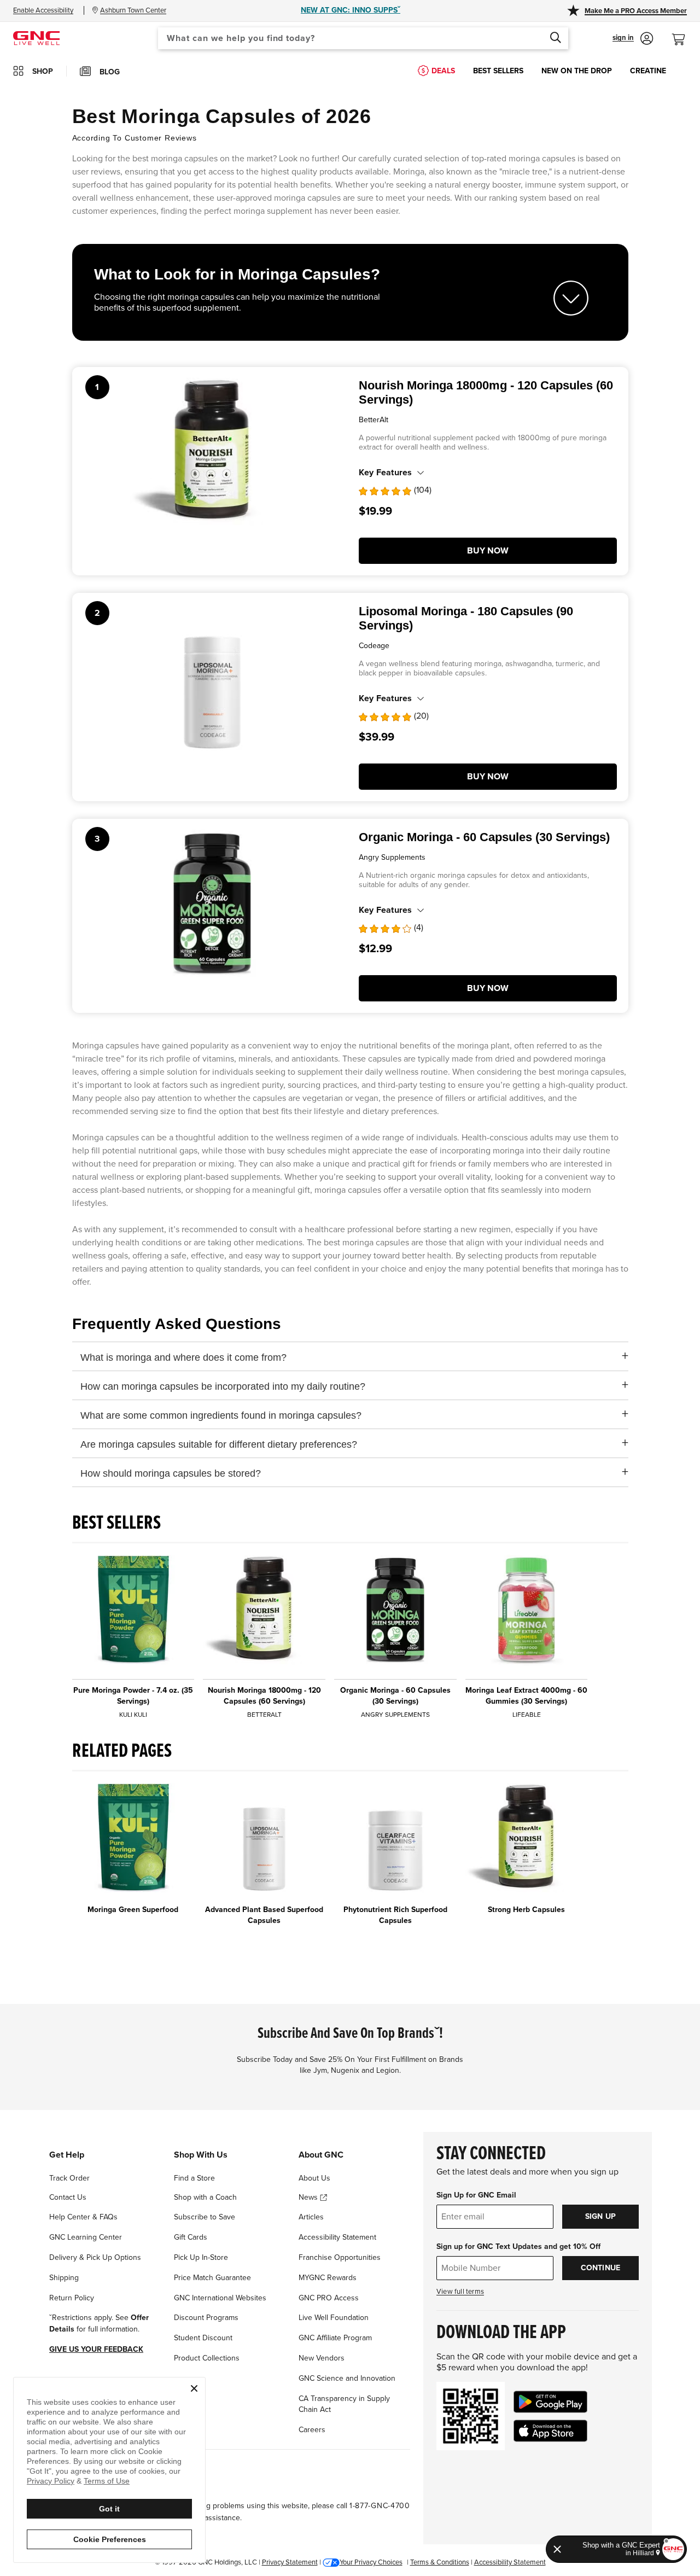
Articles (311, 2217)
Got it (109, 2509)
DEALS (443, 71)
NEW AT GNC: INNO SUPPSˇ (351, 10)
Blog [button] (110, 72)
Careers (312, 2430)
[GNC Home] (36, 37)
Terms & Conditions (440, 2562)
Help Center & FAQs (83, 2217)
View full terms (460, 2292)
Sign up (600, 2216)
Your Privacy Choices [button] (371, 2562)
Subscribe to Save (205, 2217)
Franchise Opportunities (340, 2257)
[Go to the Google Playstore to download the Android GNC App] (550, 2402)
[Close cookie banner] (194, 2388)
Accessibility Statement (337, 2237)
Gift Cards (191, 2237)
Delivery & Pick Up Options (95, 2257)
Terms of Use (107, 2481)
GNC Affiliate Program (335, 2338)
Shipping (64, 2278)
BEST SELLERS (498, 71)
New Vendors (322, 2358)
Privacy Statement (290, 2562)
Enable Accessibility (43, 10)
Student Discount (203, 2338)
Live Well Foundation (334, 2318)
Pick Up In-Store (201, 2257)
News (309, 2197)
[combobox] (363, 38)
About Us (314, 2178)
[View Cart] (683, 34)
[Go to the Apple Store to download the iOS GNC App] (550, 2431)
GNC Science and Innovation (347, 2378)
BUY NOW (488, 551)
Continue (601, 2268)
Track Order (69, 2178)
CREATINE (648, 71)
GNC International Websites (220, 2298)
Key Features (385, 473)
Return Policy (72, 2298)
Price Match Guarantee (212, 2278)
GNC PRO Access (329, 2298)
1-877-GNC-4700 (380, 2506)
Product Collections (207, 2358)
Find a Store (194, 2178)
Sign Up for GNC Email (476, 2195)
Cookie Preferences (110, 2539)
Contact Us (68, 2197)
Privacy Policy (51, 2481)
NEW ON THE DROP (577, 71)
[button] (633, 38)
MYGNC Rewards (328, 2278)
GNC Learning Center (86, 2237)
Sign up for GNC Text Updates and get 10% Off (518, 2246)
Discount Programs (206, 2318)
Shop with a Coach (205, 2197)
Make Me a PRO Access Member (636, 11)
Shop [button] (43, 71)
